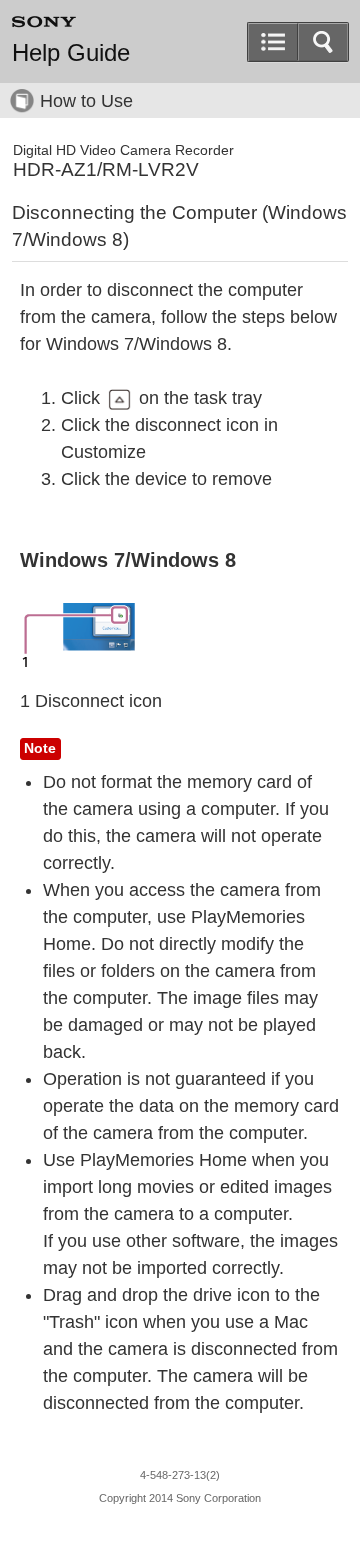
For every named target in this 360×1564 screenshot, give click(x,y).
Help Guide (71, 53)
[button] (323, 42)
